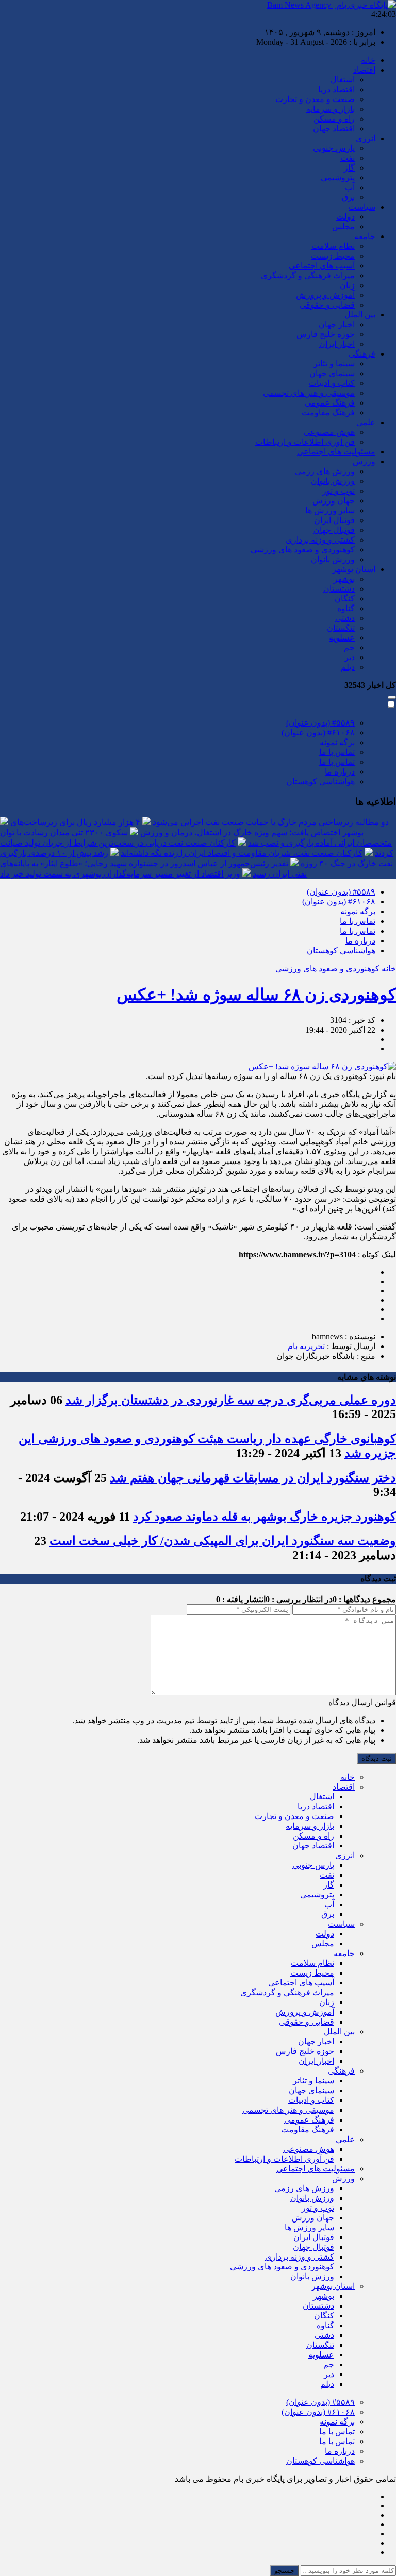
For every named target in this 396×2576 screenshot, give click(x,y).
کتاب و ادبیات (332, 383)
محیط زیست (333, 256)
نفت (348, 158)
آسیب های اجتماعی (322, 266)
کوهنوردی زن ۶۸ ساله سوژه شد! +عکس (256, 995)
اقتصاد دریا (336, 89)
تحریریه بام (306, 1346)
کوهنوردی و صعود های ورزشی (303, 550)
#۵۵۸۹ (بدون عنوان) (320, 723)
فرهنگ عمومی (330, 403)
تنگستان (341, 628)
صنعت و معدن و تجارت (315, 99)
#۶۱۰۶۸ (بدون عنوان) (318, 733)
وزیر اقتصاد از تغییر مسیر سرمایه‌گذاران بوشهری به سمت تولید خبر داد (120, 874)
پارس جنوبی (334, 148)
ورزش (364, 461)
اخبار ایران (337, 344)
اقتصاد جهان (334, 129)
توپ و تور (339, 491)
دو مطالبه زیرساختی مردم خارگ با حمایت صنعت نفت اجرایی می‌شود (271, 822)
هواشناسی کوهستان (320, 781)
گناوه (346, 608)
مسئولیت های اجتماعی (336, 452)
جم (349, 647)
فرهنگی (362, 354)
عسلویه (342, 638)
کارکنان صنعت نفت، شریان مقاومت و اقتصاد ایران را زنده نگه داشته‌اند (242, 853)
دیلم (348, 667)
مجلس (343, 226)
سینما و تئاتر (334, 364)
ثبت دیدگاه (377, 1758)
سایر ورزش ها (330, 510)
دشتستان (339, 589)
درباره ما (340, 772)
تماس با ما (337, 752)
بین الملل (360, 315)
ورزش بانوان (333, 481)
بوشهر (344, 579)
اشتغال (343, 80)
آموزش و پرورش (325, 295)
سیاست (362, 207)
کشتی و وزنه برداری (320, 540)
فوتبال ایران (334, 520)
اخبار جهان (337, 324)
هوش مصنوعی (329, 432)
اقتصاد (364, 70)
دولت (345, 217)
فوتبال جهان (334, 530)
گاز (349, 168)
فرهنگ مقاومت (328, 413)
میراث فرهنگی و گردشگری (308, 275)
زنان (347, 285)
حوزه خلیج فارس (326, 334)
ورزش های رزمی (325, 471)
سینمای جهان (332, 373)
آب (350, 187)
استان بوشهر (354, 569)
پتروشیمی (338, 178)
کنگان (345, 599)
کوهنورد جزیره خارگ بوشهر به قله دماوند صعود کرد (265, 1517)
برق (348, 197)
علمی (366, 422)
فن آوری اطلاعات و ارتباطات (305, 442)
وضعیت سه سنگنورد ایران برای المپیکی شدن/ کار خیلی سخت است (223, 1541)
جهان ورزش (334, 501)
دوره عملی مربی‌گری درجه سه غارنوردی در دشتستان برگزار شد (231, 1400)
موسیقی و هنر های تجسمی (309, 393)
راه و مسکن (334, 119)
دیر (350, 657)
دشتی (345, 618)
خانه (368, 60)
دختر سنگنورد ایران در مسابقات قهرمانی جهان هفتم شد (253, 1478)
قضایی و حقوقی (327, 305)
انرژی (366, 138)
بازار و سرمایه (331, 109)
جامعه (365, 236)
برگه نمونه (337, 742)
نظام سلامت (333, 246)
